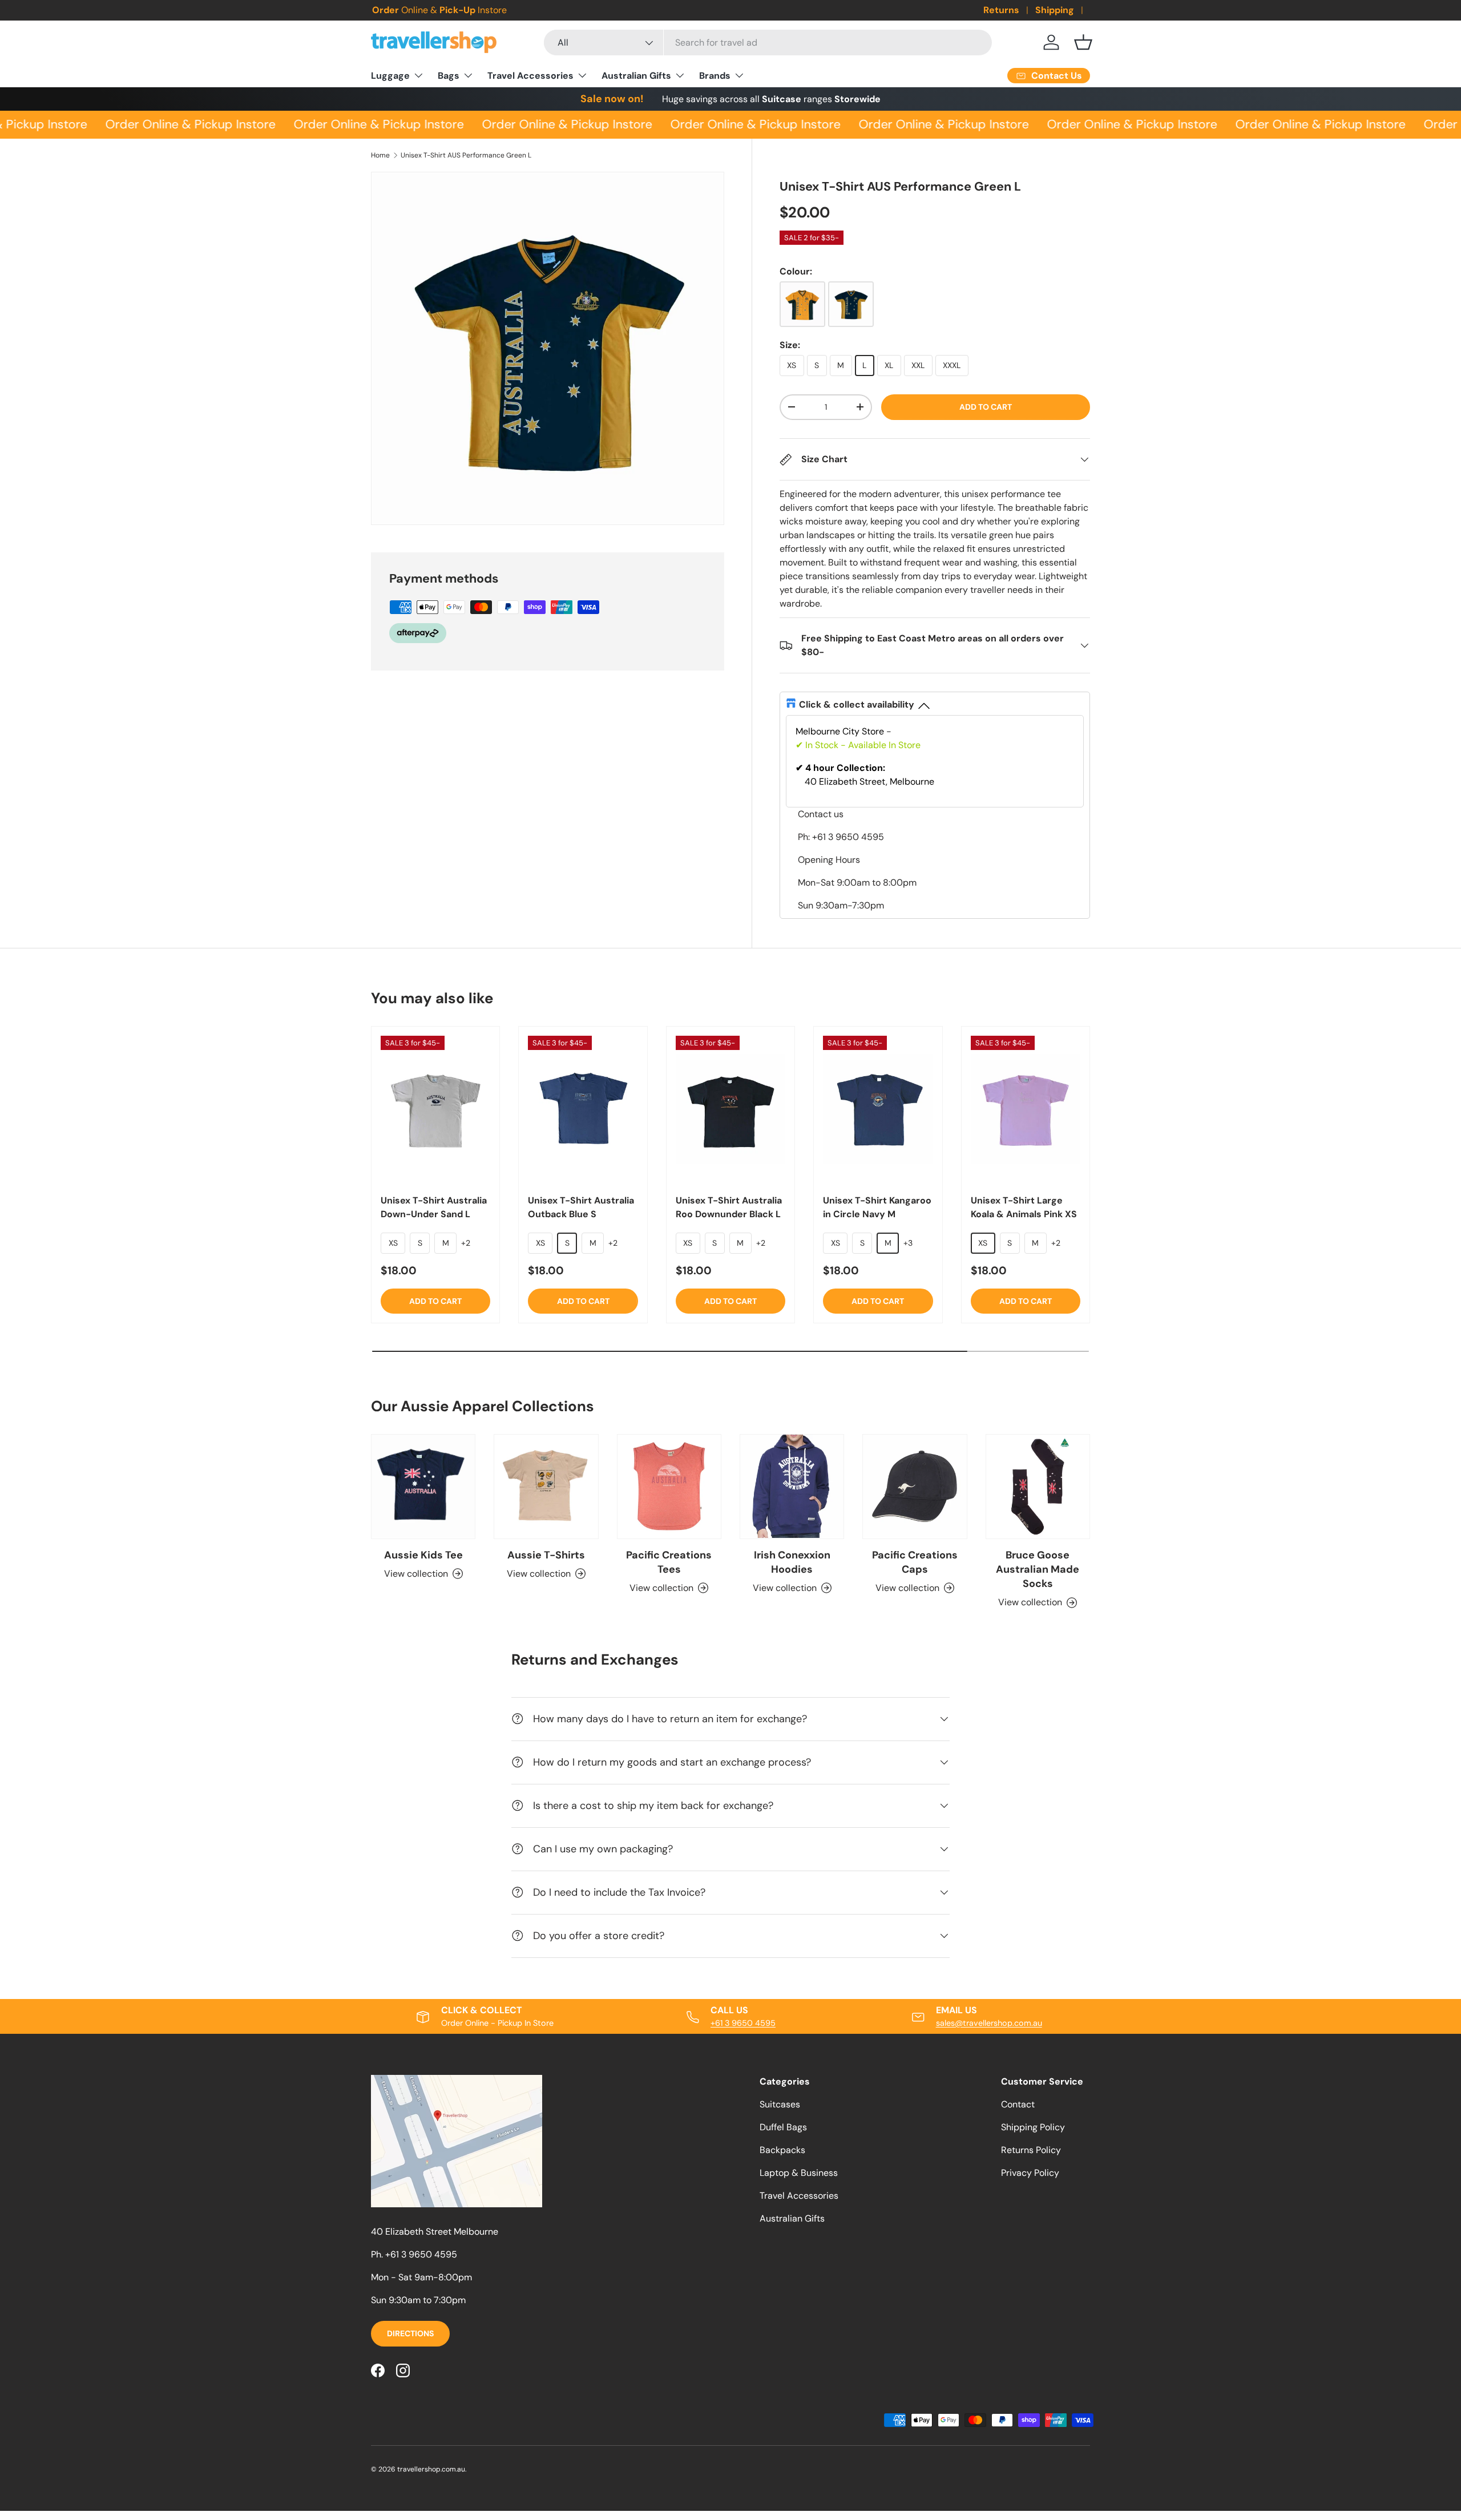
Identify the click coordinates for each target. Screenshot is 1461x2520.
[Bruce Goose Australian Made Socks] (1038, 1486)
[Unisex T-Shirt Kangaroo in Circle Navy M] (878, 1109)
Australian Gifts (636, 76)
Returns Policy (1031, 2150)
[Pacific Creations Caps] (915, 1486)
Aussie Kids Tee (423, 1555)
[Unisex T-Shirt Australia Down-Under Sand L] (435, 1109)
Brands (715, 76)
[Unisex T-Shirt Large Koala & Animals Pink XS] (1026, 1109)
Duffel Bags (783, 2127)
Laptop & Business (799, 2173)
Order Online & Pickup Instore (178, 124)
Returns (1001, 10)
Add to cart (986, 407)
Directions (410, 2333)
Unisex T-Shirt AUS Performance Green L (466, 155)
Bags (449, 76)
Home (380, 155)
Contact (1018, 2104)
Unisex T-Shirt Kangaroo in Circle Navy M (877, 1207)
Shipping (1055, 10)
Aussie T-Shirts (546, 1555)
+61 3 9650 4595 (743, 2023)
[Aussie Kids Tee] (423, 1486)
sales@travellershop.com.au (989, 2023)
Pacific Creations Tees (669, 1562)
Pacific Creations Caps (915, 1562)
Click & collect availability (857, 704)
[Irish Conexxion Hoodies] (792, 1486)
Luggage (390, 76)
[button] (1083, 42)
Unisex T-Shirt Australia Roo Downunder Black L (729, 1207)
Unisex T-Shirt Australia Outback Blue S (581, 1207)
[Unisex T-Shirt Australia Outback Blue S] (583, 1109)
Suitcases (780, 2104)
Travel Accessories (530, 76)
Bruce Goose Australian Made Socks (1038, 1569)
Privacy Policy (1030, 2173)
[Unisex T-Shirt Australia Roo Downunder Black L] (730, 1109)
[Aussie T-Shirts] (546, 1486)
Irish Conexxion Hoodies (792, 1562)
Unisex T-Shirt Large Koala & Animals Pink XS (1024, 1207)
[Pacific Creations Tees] (669, 1486)
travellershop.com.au (431, 2469)
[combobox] (768, 43)
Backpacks (782, 2150)
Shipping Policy (1033, 2127)
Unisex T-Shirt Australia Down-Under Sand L (434, 1207)
